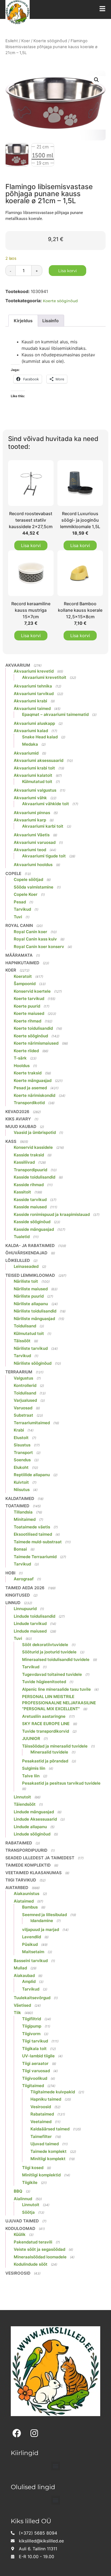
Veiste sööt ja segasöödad (39, 2249)
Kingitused (18, 1595)
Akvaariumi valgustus (35, 790)
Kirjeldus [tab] (23, 321)
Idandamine (42, 1921)
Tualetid (22, 1237)
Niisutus (22, 1490)
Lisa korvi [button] (31, 545)
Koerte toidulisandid (33, 1028)
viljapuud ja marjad (41, 1929)
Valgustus (23, 1378)
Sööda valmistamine (34, 887)
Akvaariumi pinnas (32, 813)
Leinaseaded (26, 1266)
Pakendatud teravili (33, 2242)
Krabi (19, 1430)
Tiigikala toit (34, 2049)
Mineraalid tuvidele (49, 1752)
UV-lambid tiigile (38, 2056)
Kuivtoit (21, 1482)
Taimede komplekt (48, 2151)
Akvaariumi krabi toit (34, 768)
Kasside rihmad (29, 1185)
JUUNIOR (31, 1738)
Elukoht (21, 1467)
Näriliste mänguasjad (34, 1319)
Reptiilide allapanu (32, 1475)
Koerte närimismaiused (36, 1043)
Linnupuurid (25, 1609)
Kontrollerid (25, 1385)
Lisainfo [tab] (51, 321)
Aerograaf (24, 1579)
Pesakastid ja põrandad (45, 1761)
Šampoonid (25, 984)
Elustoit (21, 1438)
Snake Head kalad (40, 737)
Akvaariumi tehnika (33, 686)
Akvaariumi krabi (30, 701)
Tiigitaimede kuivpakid (53, 2092)
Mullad (20, 1968)
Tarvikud (22, 909)
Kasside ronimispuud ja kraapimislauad (52, 1214)
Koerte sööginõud (50, 41)
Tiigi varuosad (36, 2071)
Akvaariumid (26, 753)
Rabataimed (19, 1843)
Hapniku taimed (46, 2099)
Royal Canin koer (30, 932)
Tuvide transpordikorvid (46, 1731)
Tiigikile (30, 2182)
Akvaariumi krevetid (34, 671)
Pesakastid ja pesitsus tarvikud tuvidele (61, 1783)
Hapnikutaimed (22, 963)
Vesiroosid (41, 2107)
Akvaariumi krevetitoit (44, 677)
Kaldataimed (20, 1498)
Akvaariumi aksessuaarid (39, 760)
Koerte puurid (27, 1006)
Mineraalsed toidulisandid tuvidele (56, 1659)
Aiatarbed (17, 1888)
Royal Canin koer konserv (39, 947)
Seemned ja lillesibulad (44, 1915)
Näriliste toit (26, 1281)
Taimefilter (41, 2136)
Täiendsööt (25, 1804)
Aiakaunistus (27, 1894)
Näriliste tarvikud (31, 1348)
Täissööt (22, 1341)
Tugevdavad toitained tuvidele (52, 1674)
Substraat (23, 1415)
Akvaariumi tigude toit (44, 856)
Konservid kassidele (33, 1147)
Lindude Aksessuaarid (35, 1819)
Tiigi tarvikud (21, 1880)
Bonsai (20, 1549)
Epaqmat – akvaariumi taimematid (55, 714)
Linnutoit (22, 1797)
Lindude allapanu (30, 1827)
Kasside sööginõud (32, 1222)
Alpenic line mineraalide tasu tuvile (56, 1689)
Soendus (22, 1460)
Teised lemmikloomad (30, 1275)
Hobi (10, 1573)
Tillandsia (23, 1512)
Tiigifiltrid (32, 2019)
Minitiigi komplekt (48, 2159)
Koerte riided (26, 1051)
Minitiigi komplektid (41, 2175)
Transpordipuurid (30, 1170)
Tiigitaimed (33, 2086)
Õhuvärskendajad (26, 1253)
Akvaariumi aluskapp (34, 723)
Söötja (28, 2212)
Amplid (29, 1981)
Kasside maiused (30, 1207)
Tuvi (18, 917)
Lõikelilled (18, 1260)
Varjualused (25, 1400)
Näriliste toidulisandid (35, 1311)
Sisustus (22, 1445)
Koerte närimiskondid (34, 1095)
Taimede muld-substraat (38, 1542)
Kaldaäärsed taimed (50, 2129)
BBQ (18, 2191)
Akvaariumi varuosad (35, 842)
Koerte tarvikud (29, 999)
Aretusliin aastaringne (44, 1716)
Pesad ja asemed (30, 1088)
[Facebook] (17, 2433)
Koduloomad (20, 2228)
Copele (13, 874)
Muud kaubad (21, 1126)
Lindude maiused (30, 1631)
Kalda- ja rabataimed (30, 1246)
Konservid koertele (32, 991)
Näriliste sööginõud (33, 1363)
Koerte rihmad (27, 1021)
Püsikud (30, 1944)
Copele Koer (26, 894)
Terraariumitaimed (32, 1423)
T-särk (20, 1058)
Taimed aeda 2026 (25, 1588)
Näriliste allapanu (31, 1304)
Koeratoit (23, 976)
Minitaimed (25, 1519)
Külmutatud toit (37, 782)
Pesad (20, 902)
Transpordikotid (29, 1103)
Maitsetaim (33, 1952)
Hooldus (22, 1066)
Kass (11, 1141)
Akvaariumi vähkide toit (46, 804)
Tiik (17, 2013)
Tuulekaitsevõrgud (32, 1998)
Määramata (19, 955)
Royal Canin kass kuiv (35, 939)
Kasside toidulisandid (34, 1177)
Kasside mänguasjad (34, 1229)
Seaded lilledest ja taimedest (40, 1858)
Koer (26, 41)
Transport (23, 1453)
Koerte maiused (29, 1013)
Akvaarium (18, 665)
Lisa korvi (67, 271)
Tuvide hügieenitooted (44, 1682)
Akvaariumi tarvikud (34, 694)
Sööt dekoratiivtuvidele (45, 1645)
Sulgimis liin (34, 1768)
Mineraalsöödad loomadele (40, 2257)
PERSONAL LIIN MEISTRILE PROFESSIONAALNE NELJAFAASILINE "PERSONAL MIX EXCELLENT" (59, 1703)
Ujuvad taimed (45, 2144)
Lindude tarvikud (30, 1623)
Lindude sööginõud (32, 1834)
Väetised (22, 2005)
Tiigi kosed (33, 2168)
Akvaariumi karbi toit (43, 826)
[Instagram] (34, 2433)
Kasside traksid (29, 1155)
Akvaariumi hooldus (33, 865)
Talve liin (31, 1776)
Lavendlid (32, 1937)
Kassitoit (22, 1192)
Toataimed (17, 1506)
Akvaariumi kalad (31, 731)
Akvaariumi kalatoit (33, 775)
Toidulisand (25, 1326)
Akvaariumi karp (30, 820)
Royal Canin (19, 925)
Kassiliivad (24, 1162)
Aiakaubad (24, 1975)
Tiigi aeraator (35, 2063)
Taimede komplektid (28, 1865)
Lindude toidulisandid (34, 1616)
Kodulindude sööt (31, 2264)
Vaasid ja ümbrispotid (35, 1132)
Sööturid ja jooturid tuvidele (49, 1652)
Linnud (13, 1603)
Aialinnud (23, 2199)
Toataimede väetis (32, 1527)
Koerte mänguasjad (33, 1080)
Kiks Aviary (18, 1119)
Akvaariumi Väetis (32, 835)
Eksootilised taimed (33, 1534)
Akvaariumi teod (30, 850)
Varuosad (23, 1408)
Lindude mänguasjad (34, 1812)
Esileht (12, 41)
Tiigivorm (31, 2034)
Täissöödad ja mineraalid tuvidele (55, 1746)
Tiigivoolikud (35, 2078)
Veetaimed (41, 2122)
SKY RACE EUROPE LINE (46, 1724)
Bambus (30, 1907)
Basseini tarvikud (31, 1961)
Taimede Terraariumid (35, 1557)
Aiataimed (24, 1901)
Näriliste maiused (31, 1289)
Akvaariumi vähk (30, 798)
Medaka (30, 744)
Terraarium (19, 1372)
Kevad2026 (17, 1112)
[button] (96, 80)
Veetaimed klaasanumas (34, 1873)
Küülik (20, 2234)
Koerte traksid (28, 1073)
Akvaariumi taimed (32, 708)
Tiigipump (32, 2026)
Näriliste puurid (29, 1296)
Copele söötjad (28, 879)
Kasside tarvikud (30, 1200)
